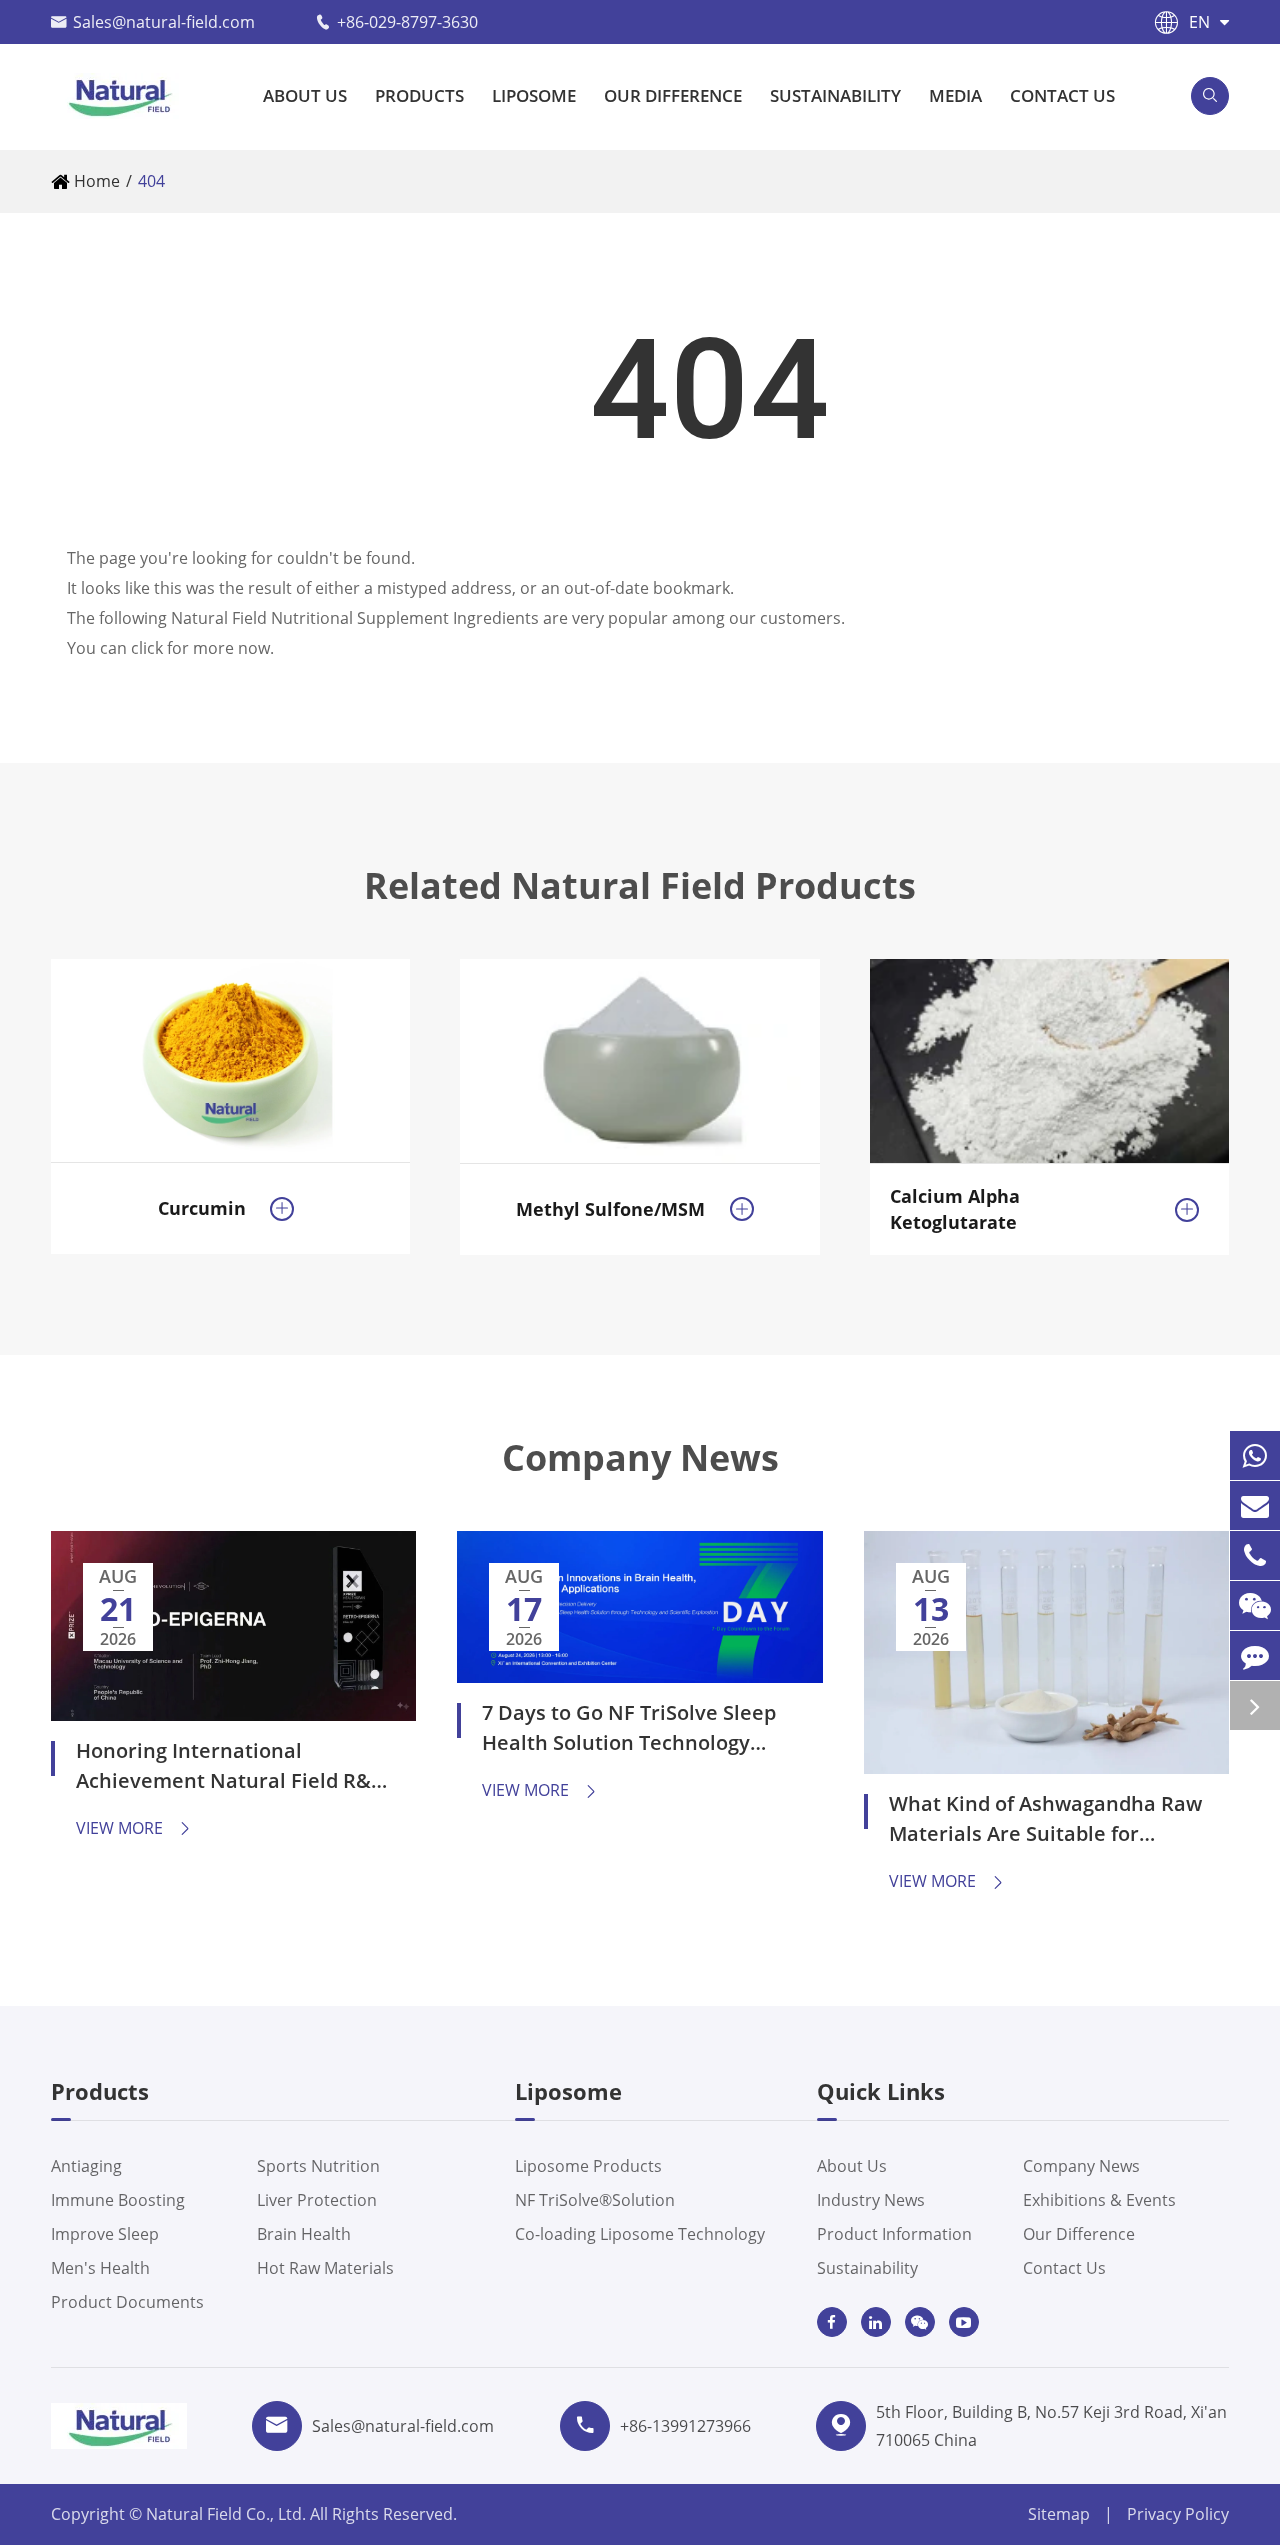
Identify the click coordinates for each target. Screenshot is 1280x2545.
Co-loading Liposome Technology (640, 2234)
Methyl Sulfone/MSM (610, 1209)
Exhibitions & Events (1099, 2200)
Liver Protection (317, 2200)
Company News (640, 1458)
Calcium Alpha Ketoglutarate (955, 1209)
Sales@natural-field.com (164, 22)
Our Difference (673, 95)
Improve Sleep (105, 2234)
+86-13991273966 (685, 2426)
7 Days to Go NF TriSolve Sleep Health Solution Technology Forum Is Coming (629, 1730)
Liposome (534, 95)
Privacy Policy (1178, 2514)
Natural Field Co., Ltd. (228, 2514)
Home (97, 181)
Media (955, 95)
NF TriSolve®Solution (595, 2200)
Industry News (871, 2200)
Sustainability (835, 95)
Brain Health (304, 2234)
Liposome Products (588, 2166)
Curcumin (202, 1208)
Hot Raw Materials (325, 2268)
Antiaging (86, 2166)
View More (134, 1828)
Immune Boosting (118, 2200)
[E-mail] (1255, 1505)
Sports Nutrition (318, 2166)
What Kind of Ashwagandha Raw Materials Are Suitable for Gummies (1045, 1821)
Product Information (894, 2234)
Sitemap (1059, 2514)
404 (151, 181)
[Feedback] (1255, 1655)
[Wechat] (1255, 1605)
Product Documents (127, 2302)
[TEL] (1255, 1555)
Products (419, 95)
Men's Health (100, 2268)
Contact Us (1062, 95)
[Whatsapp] (1255, 1455)
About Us (305, 95)
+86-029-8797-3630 (407, 22)
